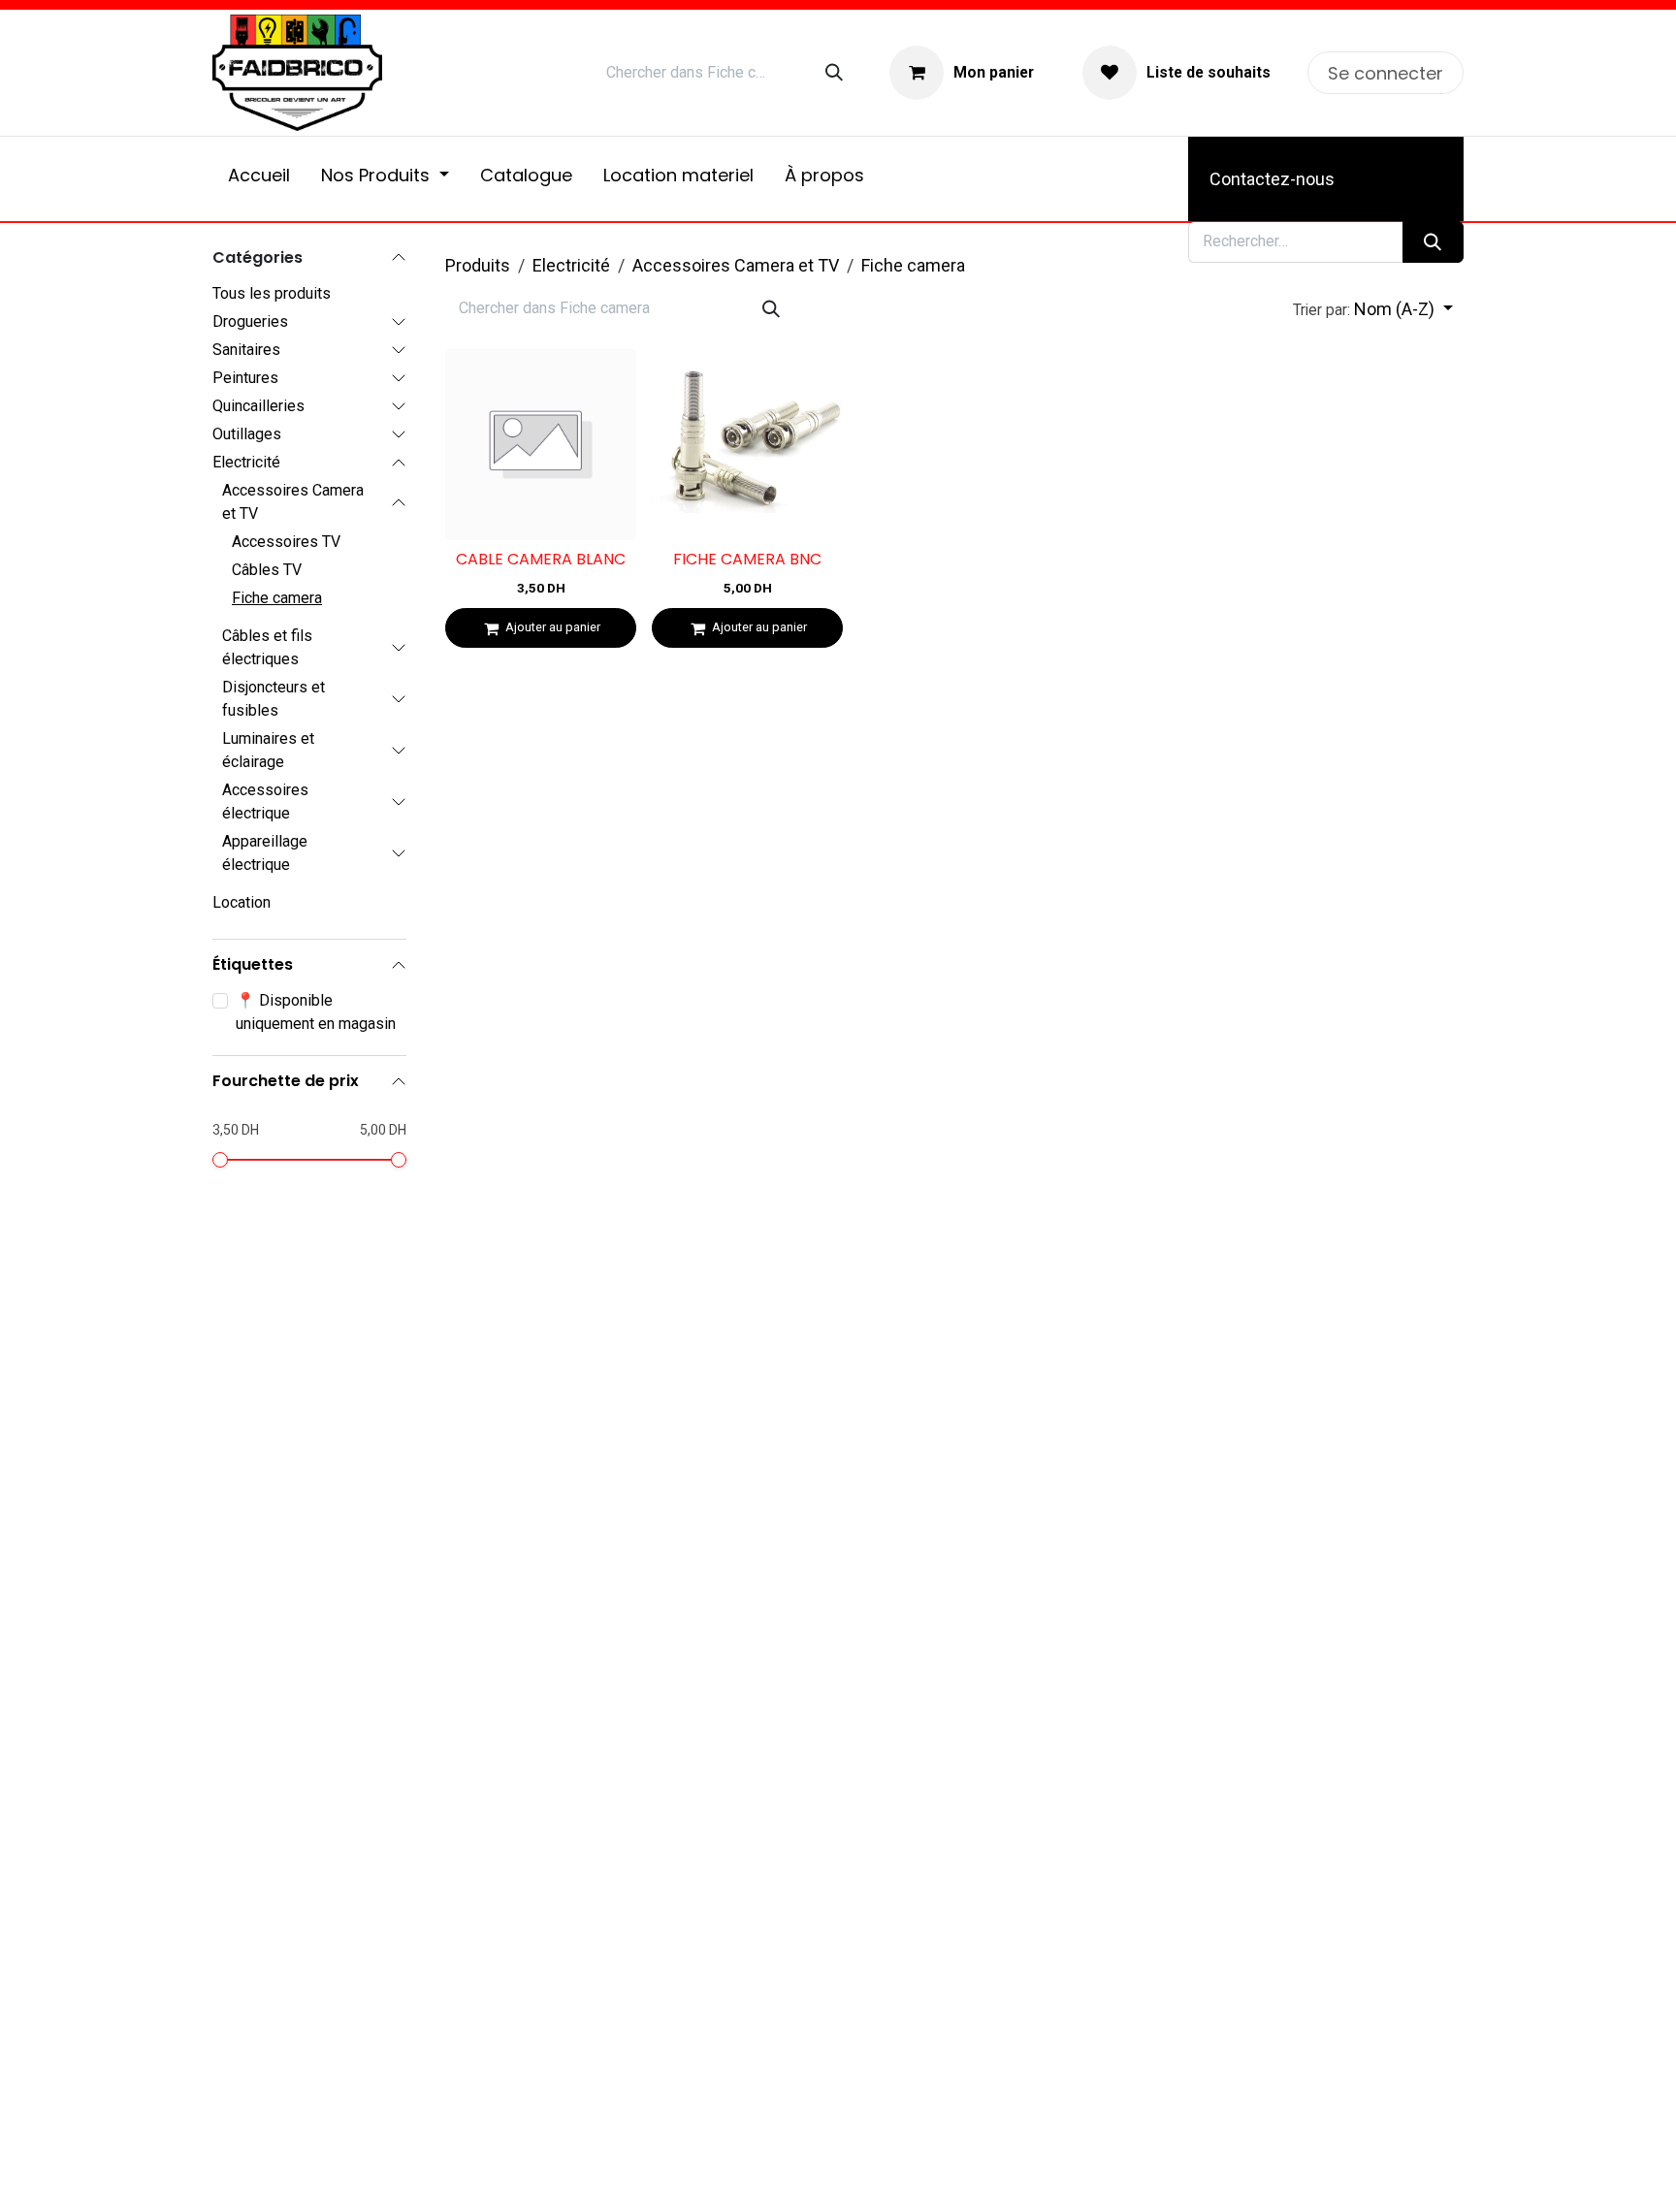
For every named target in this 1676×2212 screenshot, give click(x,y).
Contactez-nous (1272, 179)
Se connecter (1386, 73)
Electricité (246, 462)
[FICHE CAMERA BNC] (747, 445)
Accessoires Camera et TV (293, 502)
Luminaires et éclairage (268, 750)
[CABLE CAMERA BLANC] (541, 445)
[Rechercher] (834, 73)
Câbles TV (267, 570)
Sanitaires (246, 350)
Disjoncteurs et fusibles (274, 699)
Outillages (247, 434)
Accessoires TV (286, 542)
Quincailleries (258, 406)
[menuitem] (259, 179)
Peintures (245, 378)
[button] (1373, 309)
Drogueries (250, 321)
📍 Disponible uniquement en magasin (316, 1012)
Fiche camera (277, 598)
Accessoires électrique (265, 801)
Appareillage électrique (265, 853)
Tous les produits (272, 293)
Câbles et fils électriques (267, 647)
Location (242, 902)
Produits (478, 265)
